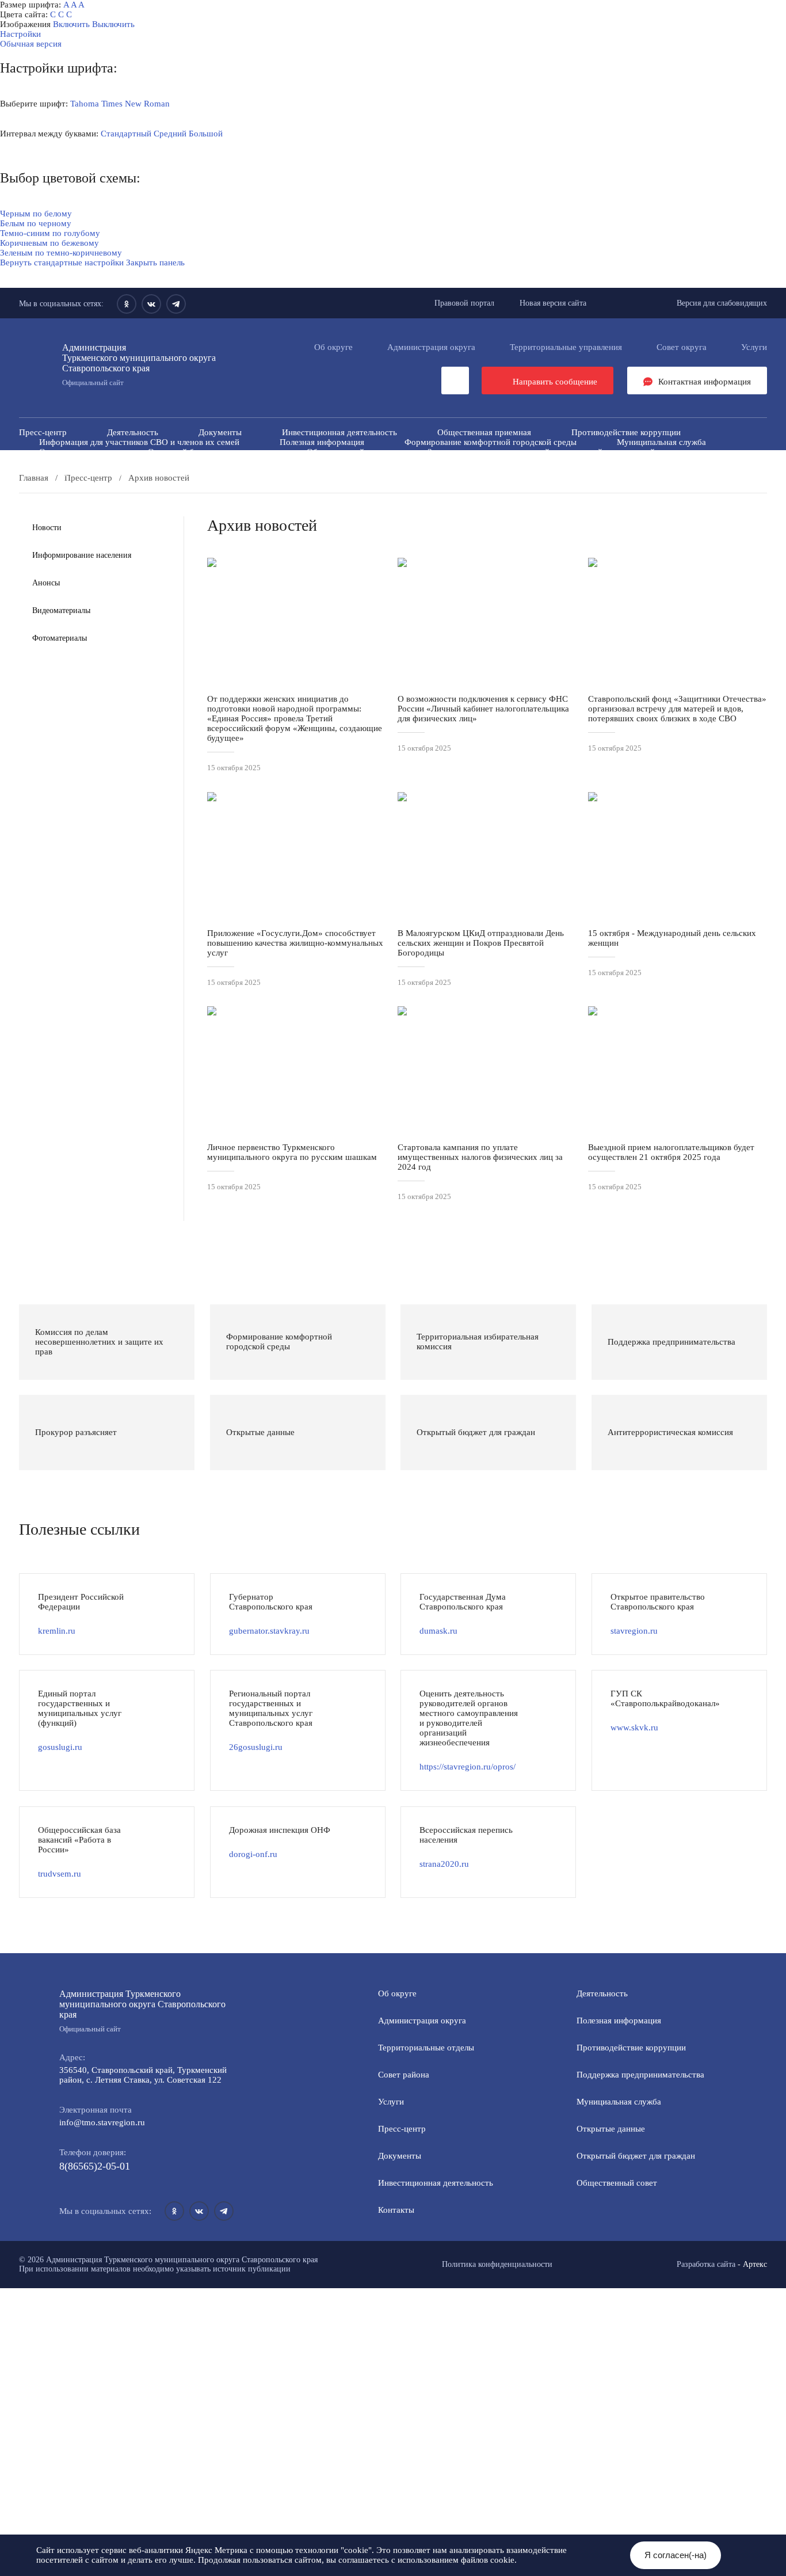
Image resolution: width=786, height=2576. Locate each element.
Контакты (396, 2210)
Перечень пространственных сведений (335, 471)
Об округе (333, 347)
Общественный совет (347, 452)
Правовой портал (464, 303)
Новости (47, 528)
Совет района (404, 2075)
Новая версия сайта (553, 303)
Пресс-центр (43, 432)
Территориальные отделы (426, 2048)
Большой (206, 134)
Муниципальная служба (661, 442)
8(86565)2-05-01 (95, 2166)
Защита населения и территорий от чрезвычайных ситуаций (541, 452)
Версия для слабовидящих (722, 303)
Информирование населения (82, 555)
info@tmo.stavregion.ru (102, 2122)
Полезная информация (322, 442)
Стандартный (126, 134)
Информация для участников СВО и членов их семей (139, 442)
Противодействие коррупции (626, 432)
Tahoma (85, 104)
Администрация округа (431, 347)
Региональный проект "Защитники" (639, 471)
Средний (170, 134)
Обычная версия (31, 44)
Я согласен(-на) (676, 2555)
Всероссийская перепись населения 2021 (586, 462)
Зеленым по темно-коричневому (61, 253)
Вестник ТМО (443, 462)
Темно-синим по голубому (50, 233)
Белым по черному (36, 223)
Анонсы (46, 583)
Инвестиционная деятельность (339, 432)
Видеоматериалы (61, 610)
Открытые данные (73, 452)
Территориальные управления (566, 347)
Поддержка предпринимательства (640, 2075)
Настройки (20, 34)
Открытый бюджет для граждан (207, 452)
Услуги (754, 347)
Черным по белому (36, 214)
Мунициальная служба (619, 2102)
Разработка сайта (706, 2264)
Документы (220, 432)
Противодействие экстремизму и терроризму (291, 462)
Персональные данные (491, 471)
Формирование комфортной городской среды (491, 442)
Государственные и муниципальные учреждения (130, 471)
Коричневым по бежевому (49, 243)
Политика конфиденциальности (497, 2264)
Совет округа (682, 347)
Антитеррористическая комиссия (102, 462)
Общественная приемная (484, 432)
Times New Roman (136, 104)
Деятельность (133, 432)
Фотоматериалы (60, 638)
